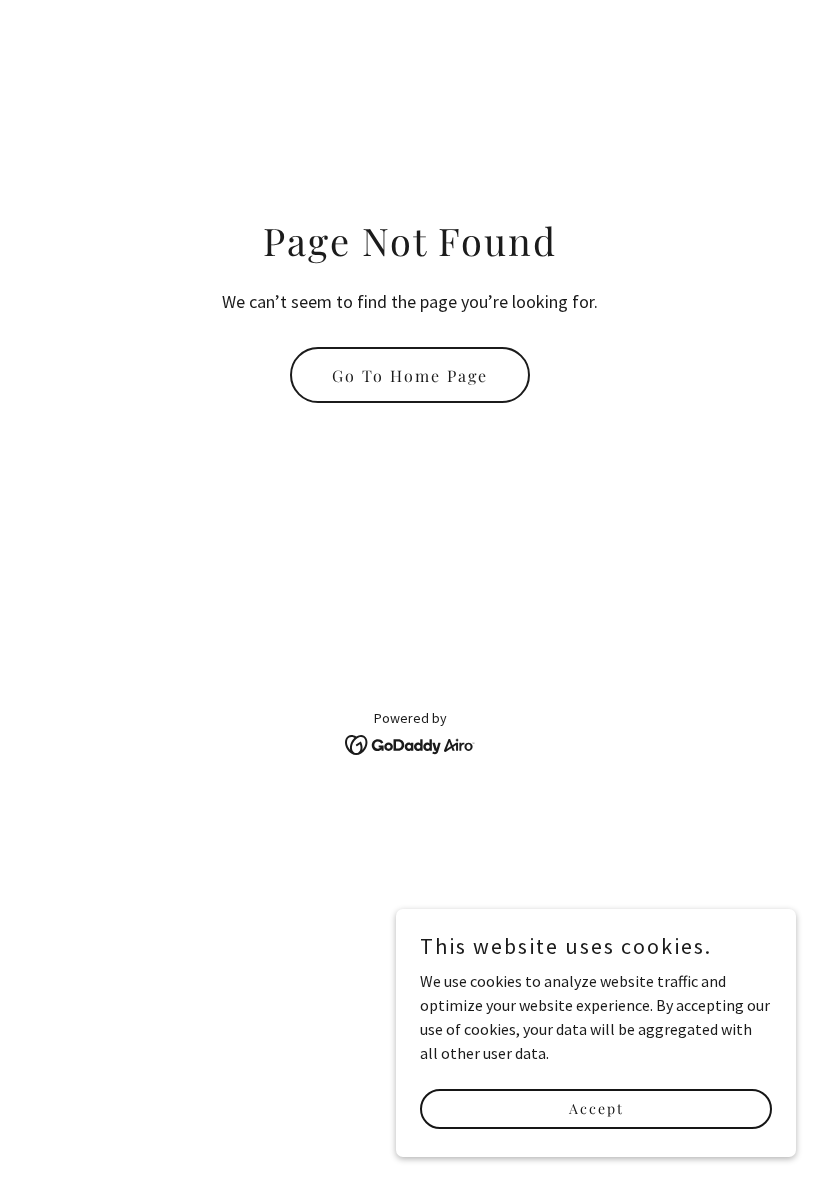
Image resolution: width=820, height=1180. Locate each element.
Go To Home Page (410, 375)
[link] (410, 743)
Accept (596, 1108)
